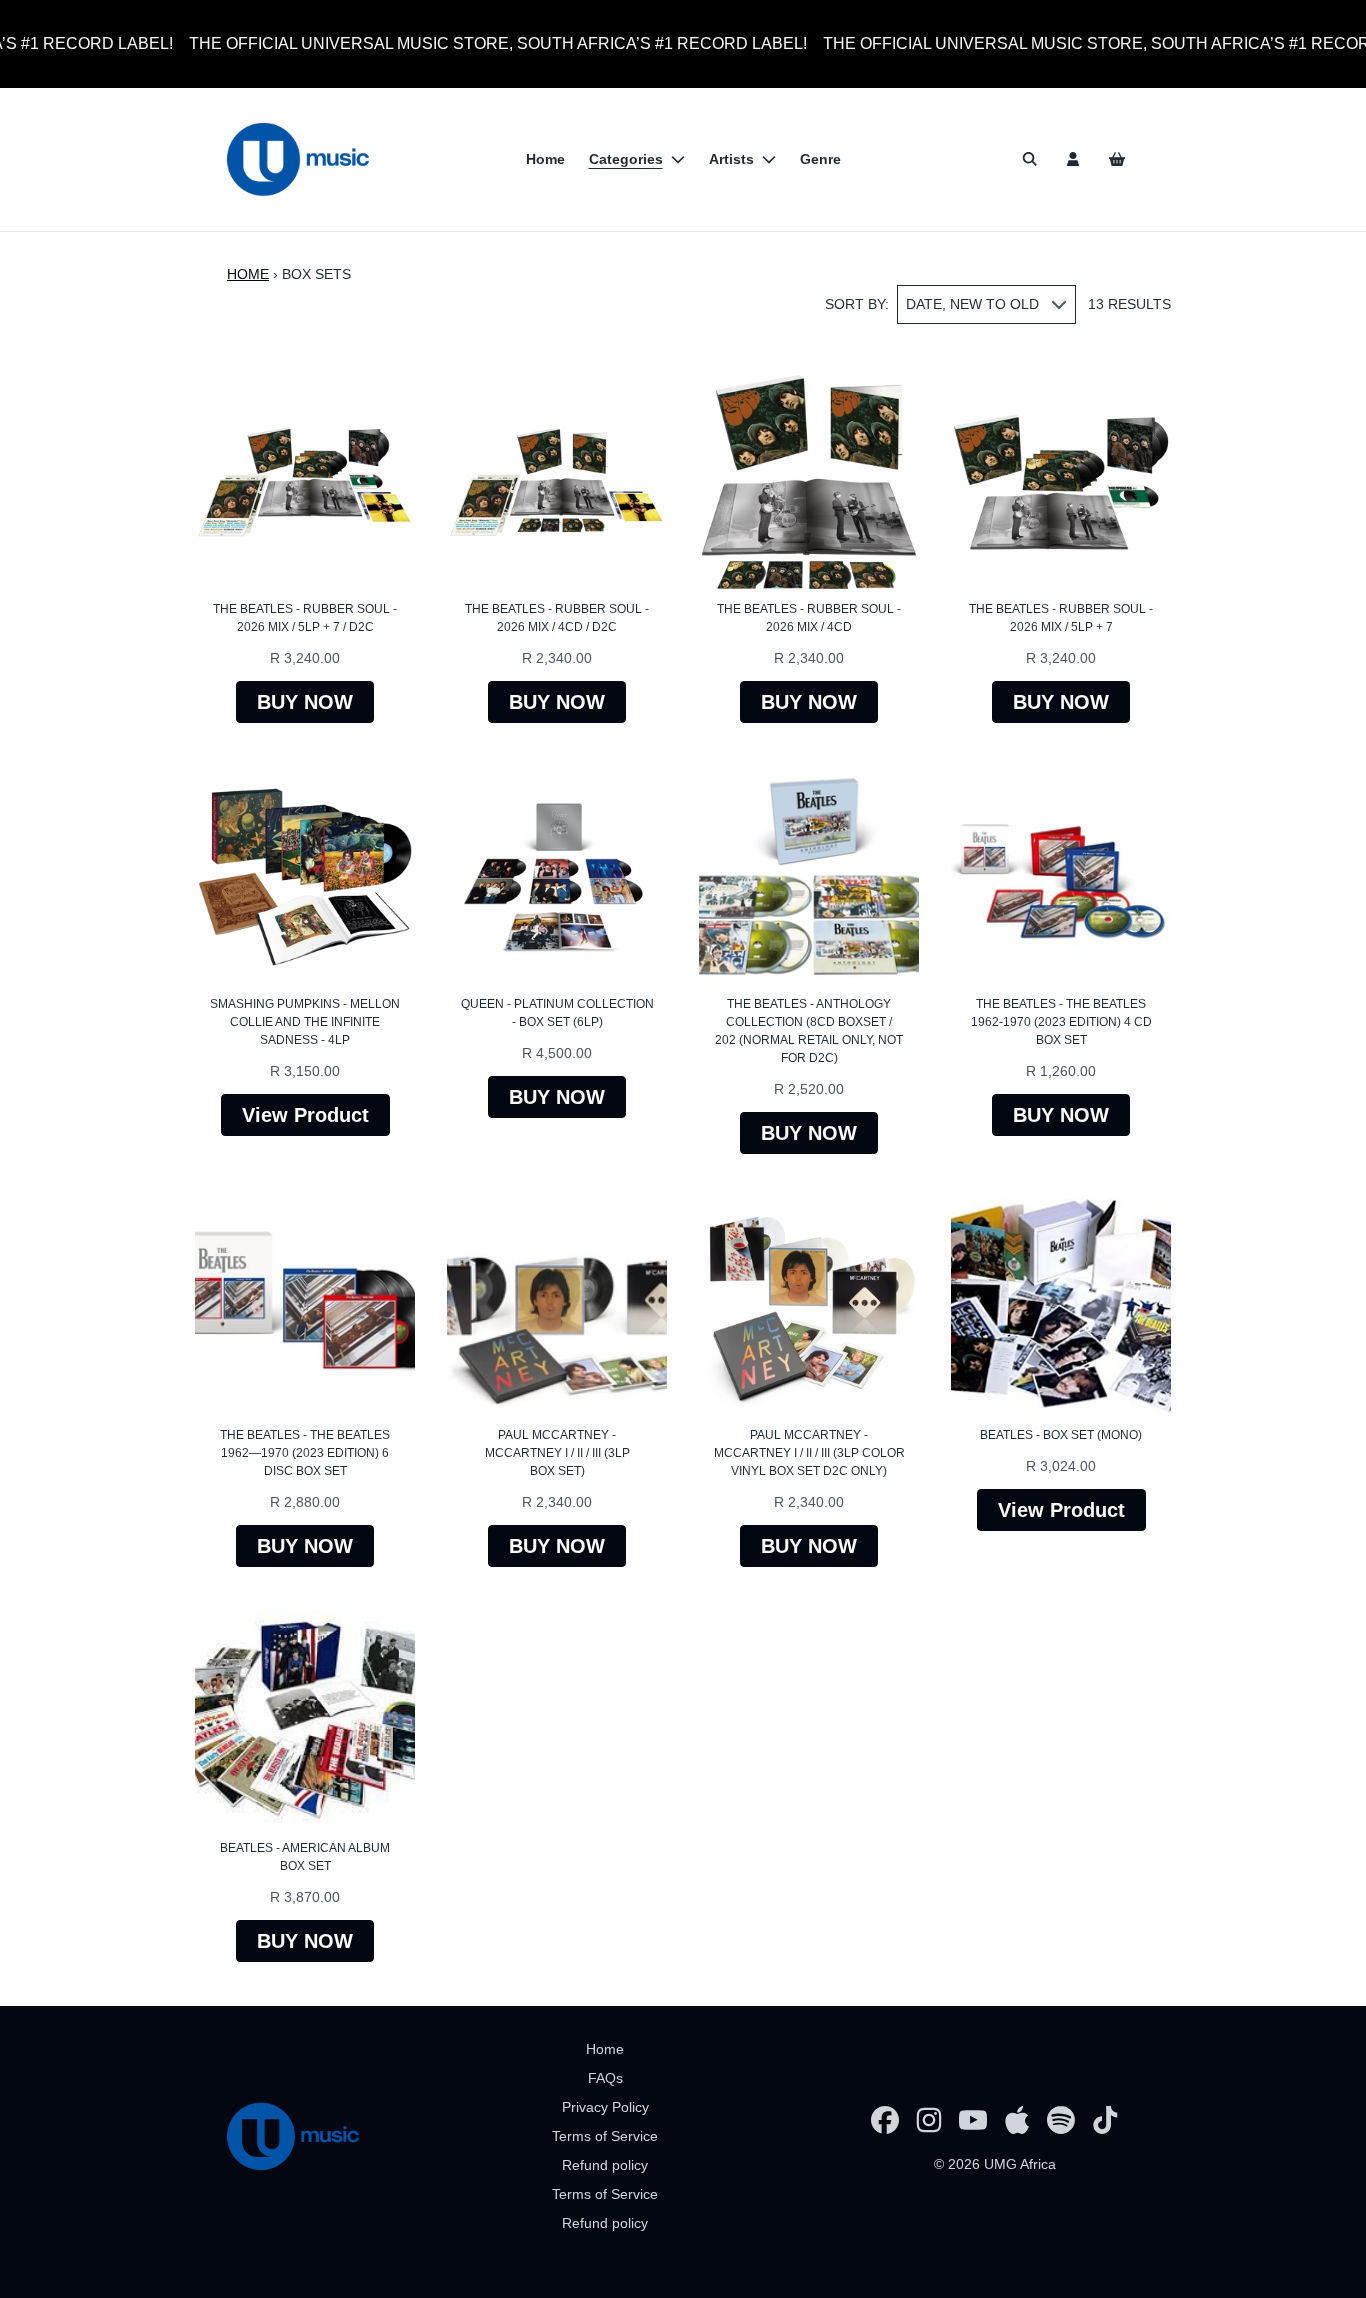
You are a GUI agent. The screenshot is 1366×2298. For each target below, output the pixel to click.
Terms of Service (605, 2136)
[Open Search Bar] (1029, 159)
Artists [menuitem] (731, 159)
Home (248, 274)
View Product (305, 1115)
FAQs (605, 2078)
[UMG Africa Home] (298, 159)
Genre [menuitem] (820, 159)
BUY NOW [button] (305, 702)
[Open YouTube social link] (973, 2120)
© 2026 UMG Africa (995, 2164)
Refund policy (605, 2165)
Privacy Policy (605, 2107)
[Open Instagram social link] (929, 2120)
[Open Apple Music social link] (1017, 2120)
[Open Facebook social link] (885, 2120)
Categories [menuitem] (626, 159)
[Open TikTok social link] (1105, 2120)
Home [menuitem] (545, 159)
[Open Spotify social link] (1061, 2120)
